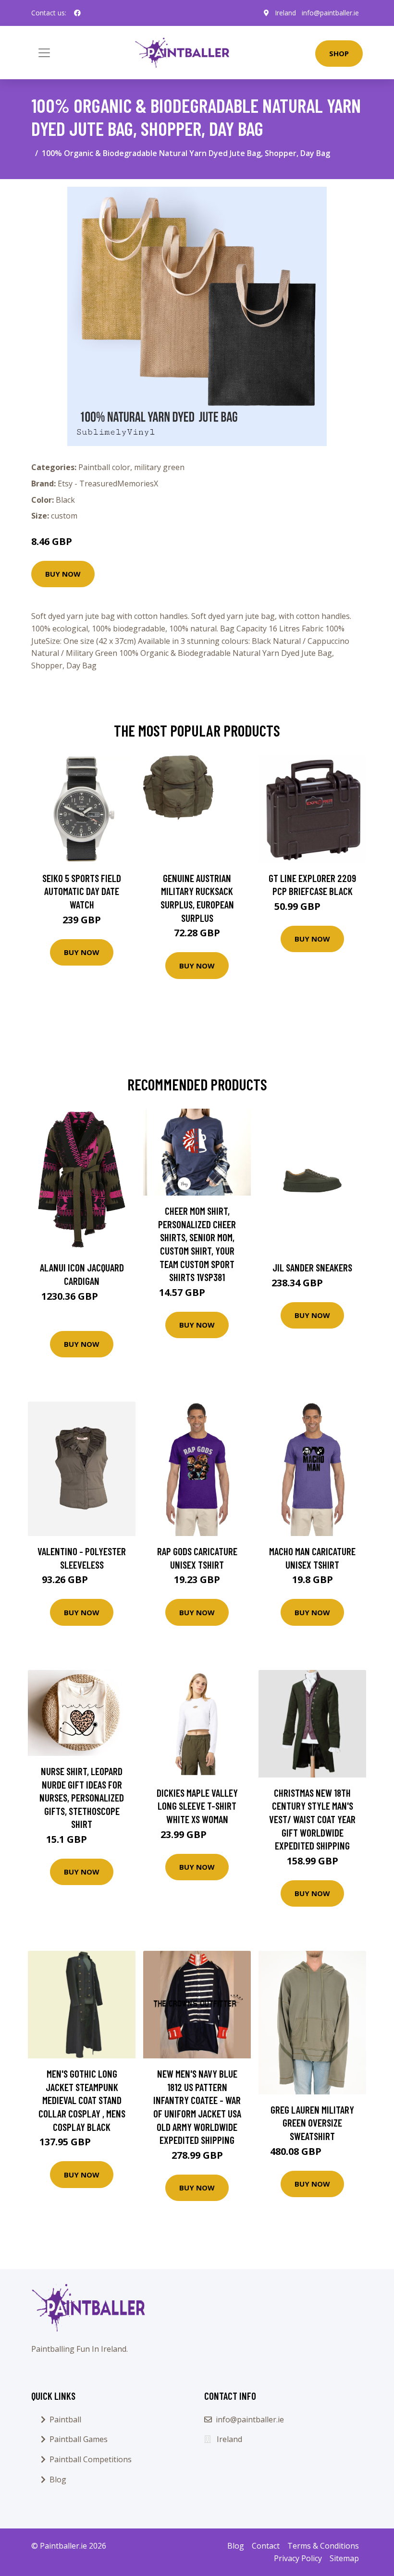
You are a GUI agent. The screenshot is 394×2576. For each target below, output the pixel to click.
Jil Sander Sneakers (312, 1267)
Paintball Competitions (91, 2459)
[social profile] (77, 13)
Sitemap (344, 2558)
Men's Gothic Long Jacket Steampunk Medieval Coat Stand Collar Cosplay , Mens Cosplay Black (82, 2100)
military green (159, 467)
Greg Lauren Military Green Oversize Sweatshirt (312, 2123)
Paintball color (104, 467)
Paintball (65, 2419)
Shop (339, 53)
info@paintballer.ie (330, 13)
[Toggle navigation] (44, 53)
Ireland (285, 13)
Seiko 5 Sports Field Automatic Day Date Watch (82, 891)
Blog (58, 2479)
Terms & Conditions (323, 2546)
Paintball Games (79, 2439)
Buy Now (63, 574)
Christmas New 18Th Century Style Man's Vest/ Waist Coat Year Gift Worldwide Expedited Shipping (312, 1819)
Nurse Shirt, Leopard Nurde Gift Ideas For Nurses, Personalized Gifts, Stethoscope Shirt (82, 1797)
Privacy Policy (298, 2558)
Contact (266, 2546)
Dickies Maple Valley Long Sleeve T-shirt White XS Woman (197, 1806)
